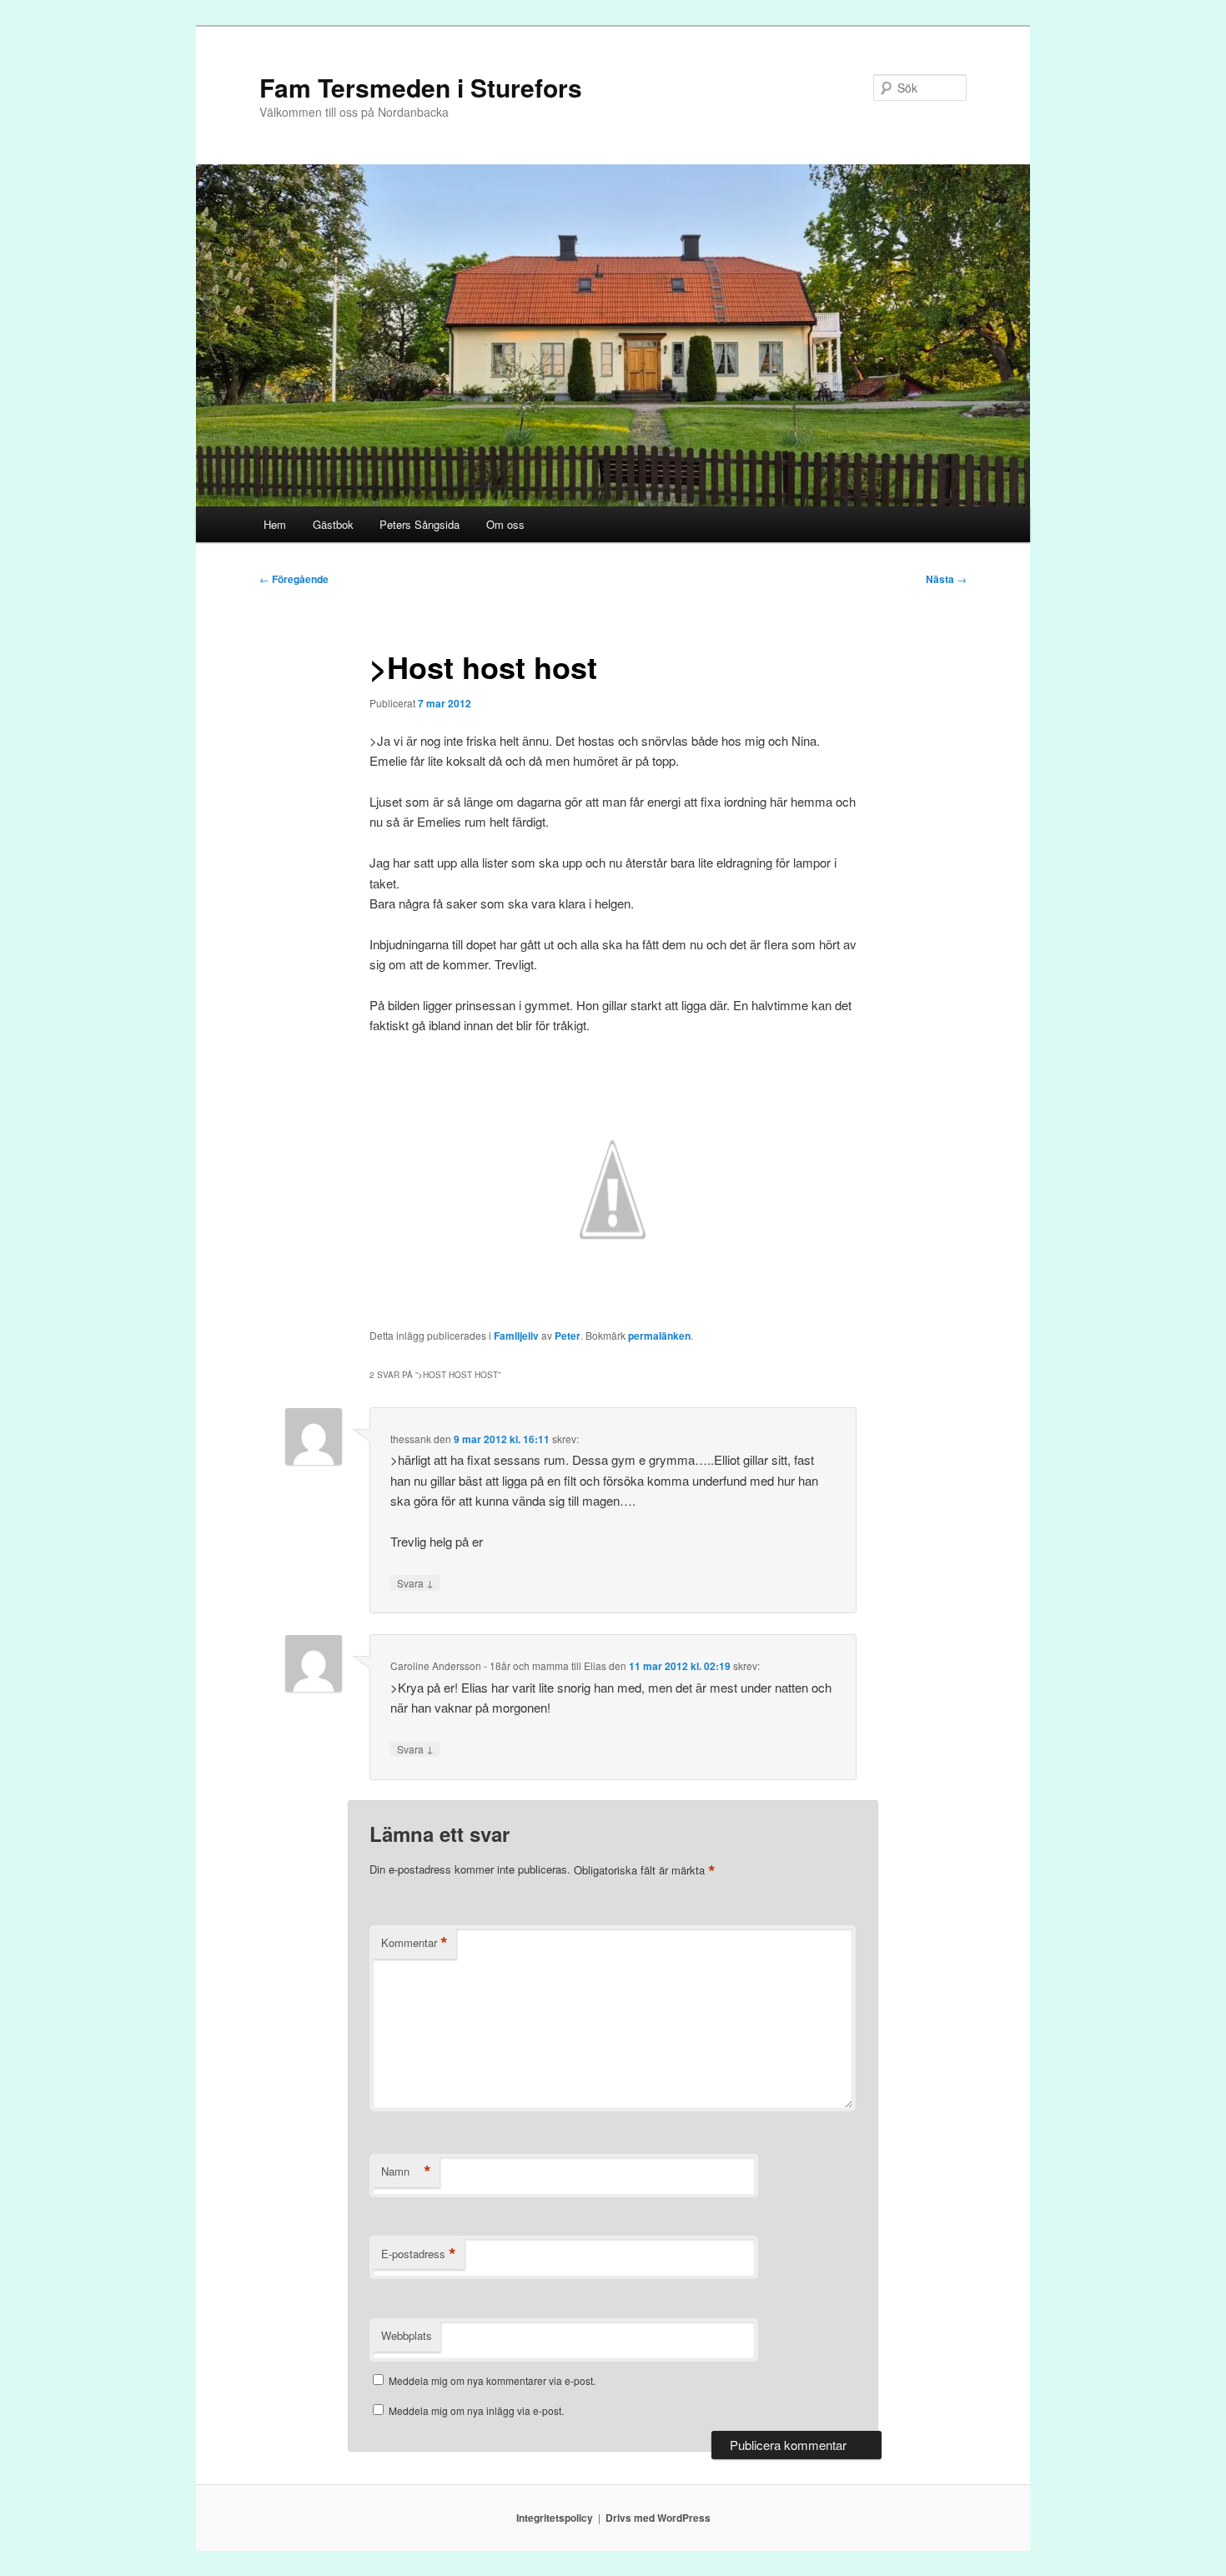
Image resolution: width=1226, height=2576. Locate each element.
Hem (275, 524)
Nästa (946, 579)
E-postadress (419, 2254)
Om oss (505, 524)
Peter (568, 1336)
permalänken (659, 1336)
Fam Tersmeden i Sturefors (421, 87)
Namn (406, 2171)
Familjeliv (516, 1336)
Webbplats (407, 2335)
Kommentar (415, 1943)
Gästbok (333, 524)
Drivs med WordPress (658, 2518)
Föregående (294, 579)
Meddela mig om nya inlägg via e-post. (476, 2410)
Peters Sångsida (420, 524)
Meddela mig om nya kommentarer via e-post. (492, 2380)
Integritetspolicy (555, 2518)
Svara (415, 1582)
